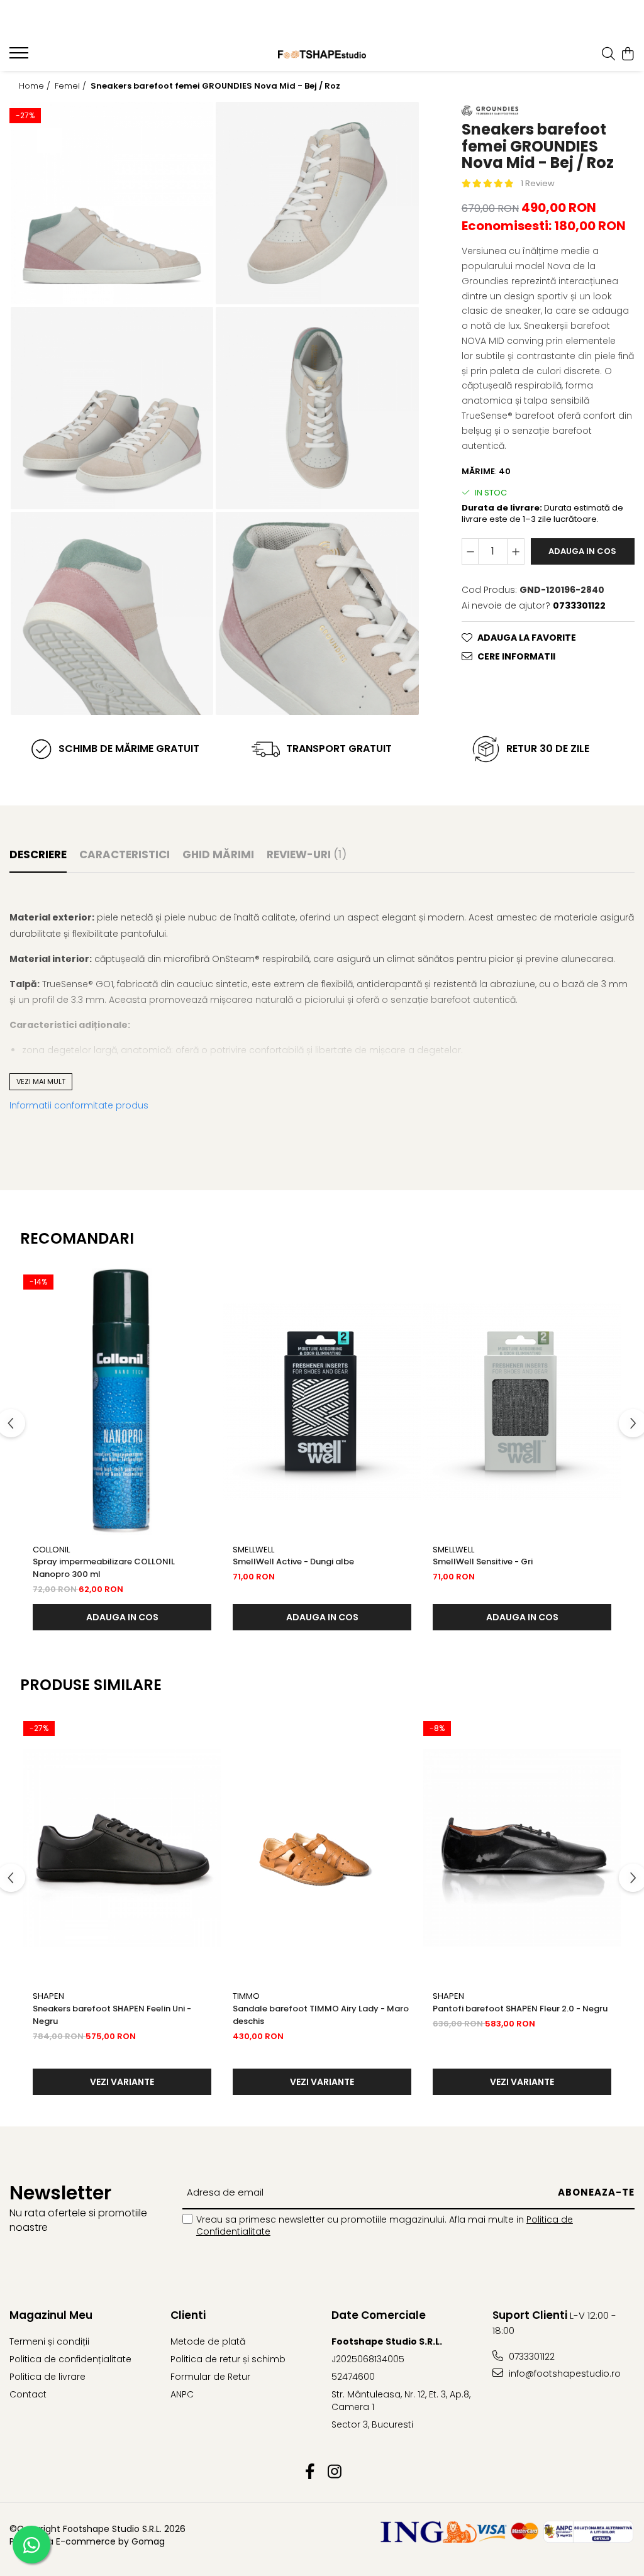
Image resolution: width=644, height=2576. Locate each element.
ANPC (182, 2394)
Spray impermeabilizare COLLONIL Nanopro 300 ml (104, 1568)
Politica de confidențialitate (70, 2359)
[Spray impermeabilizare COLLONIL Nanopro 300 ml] (122, 1401)
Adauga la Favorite (527, 638)
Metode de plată (208, 2341)
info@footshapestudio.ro (563, 2374)
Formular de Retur (210, 2377)
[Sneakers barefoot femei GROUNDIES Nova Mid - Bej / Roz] (112, 203)
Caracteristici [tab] (125, 854)
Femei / (72, 86)
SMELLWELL (253, 1550)
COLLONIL (51, 1550)
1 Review (538, 183)
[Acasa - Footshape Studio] (322, 54)
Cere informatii (516, 656)
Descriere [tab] (38, 854)
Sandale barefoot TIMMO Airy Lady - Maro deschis (321, 2015)
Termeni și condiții (49, 2341)
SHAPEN (48, 1996)
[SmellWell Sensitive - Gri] (522, 1401)
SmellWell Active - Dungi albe (293, 1562)
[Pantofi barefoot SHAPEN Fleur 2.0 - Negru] (522, 1848)
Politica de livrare (47, 2377)
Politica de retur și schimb (228, 2359)
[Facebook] (310, 2472)
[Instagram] (334, 2472)
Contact (28, 2394)
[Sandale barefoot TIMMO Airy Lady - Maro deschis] (322, 1848)
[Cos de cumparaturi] (628, 55)
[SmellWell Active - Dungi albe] (322, 1401)
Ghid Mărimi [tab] (218, 854)
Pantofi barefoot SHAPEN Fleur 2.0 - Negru (520, 2009)
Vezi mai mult (41, 1081)
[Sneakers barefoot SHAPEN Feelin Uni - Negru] (122, 1848)
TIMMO (246, 1996)
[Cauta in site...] (608, 55)
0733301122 (530, 2357)
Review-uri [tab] (307, 854)
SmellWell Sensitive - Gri (483, 1562)
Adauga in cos (582, 551)
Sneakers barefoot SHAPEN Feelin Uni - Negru (112, 2015)
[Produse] (20, 57)
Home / (36, 86)
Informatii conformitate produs (79, 1105)
